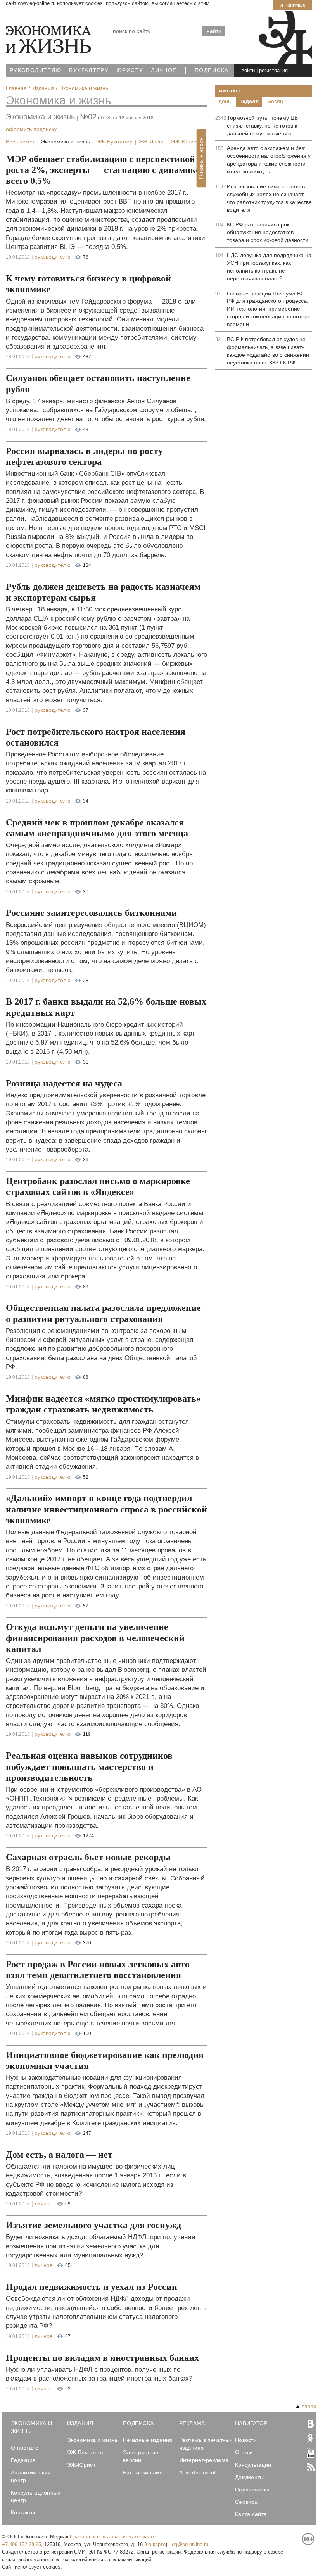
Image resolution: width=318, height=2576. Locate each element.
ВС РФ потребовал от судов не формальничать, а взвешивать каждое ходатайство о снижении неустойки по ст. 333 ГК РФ (268, 351)
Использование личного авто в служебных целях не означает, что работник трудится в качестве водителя (269, 198)
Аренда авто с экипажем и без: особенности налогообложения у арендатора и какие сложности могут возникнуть (269, 160)
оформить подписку (31, 129)
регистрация (273, 70)
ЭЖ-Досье (152, 142)
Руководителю (35, 70)
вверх (309, 2406)
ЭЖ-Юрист (185, 142)
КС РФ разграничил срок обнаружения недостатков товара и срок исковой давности (268, 232)
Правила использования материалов (113, 2537)
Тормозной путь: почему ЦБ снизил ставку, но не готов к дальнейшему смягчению (262, 126)
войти (248, 70)
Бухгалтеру (89, 70)
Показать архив (201, 158)
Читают (230, 90)
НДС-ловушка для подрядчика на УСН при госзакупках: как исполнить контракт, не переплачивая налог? (269, 267)
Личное (164, 70)
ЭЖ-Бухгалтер (114, 142)
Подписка (212, 70)
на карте (156, 2544)
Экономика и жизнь (59, 100)
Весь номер (21, 142)
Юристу (130, 70)
